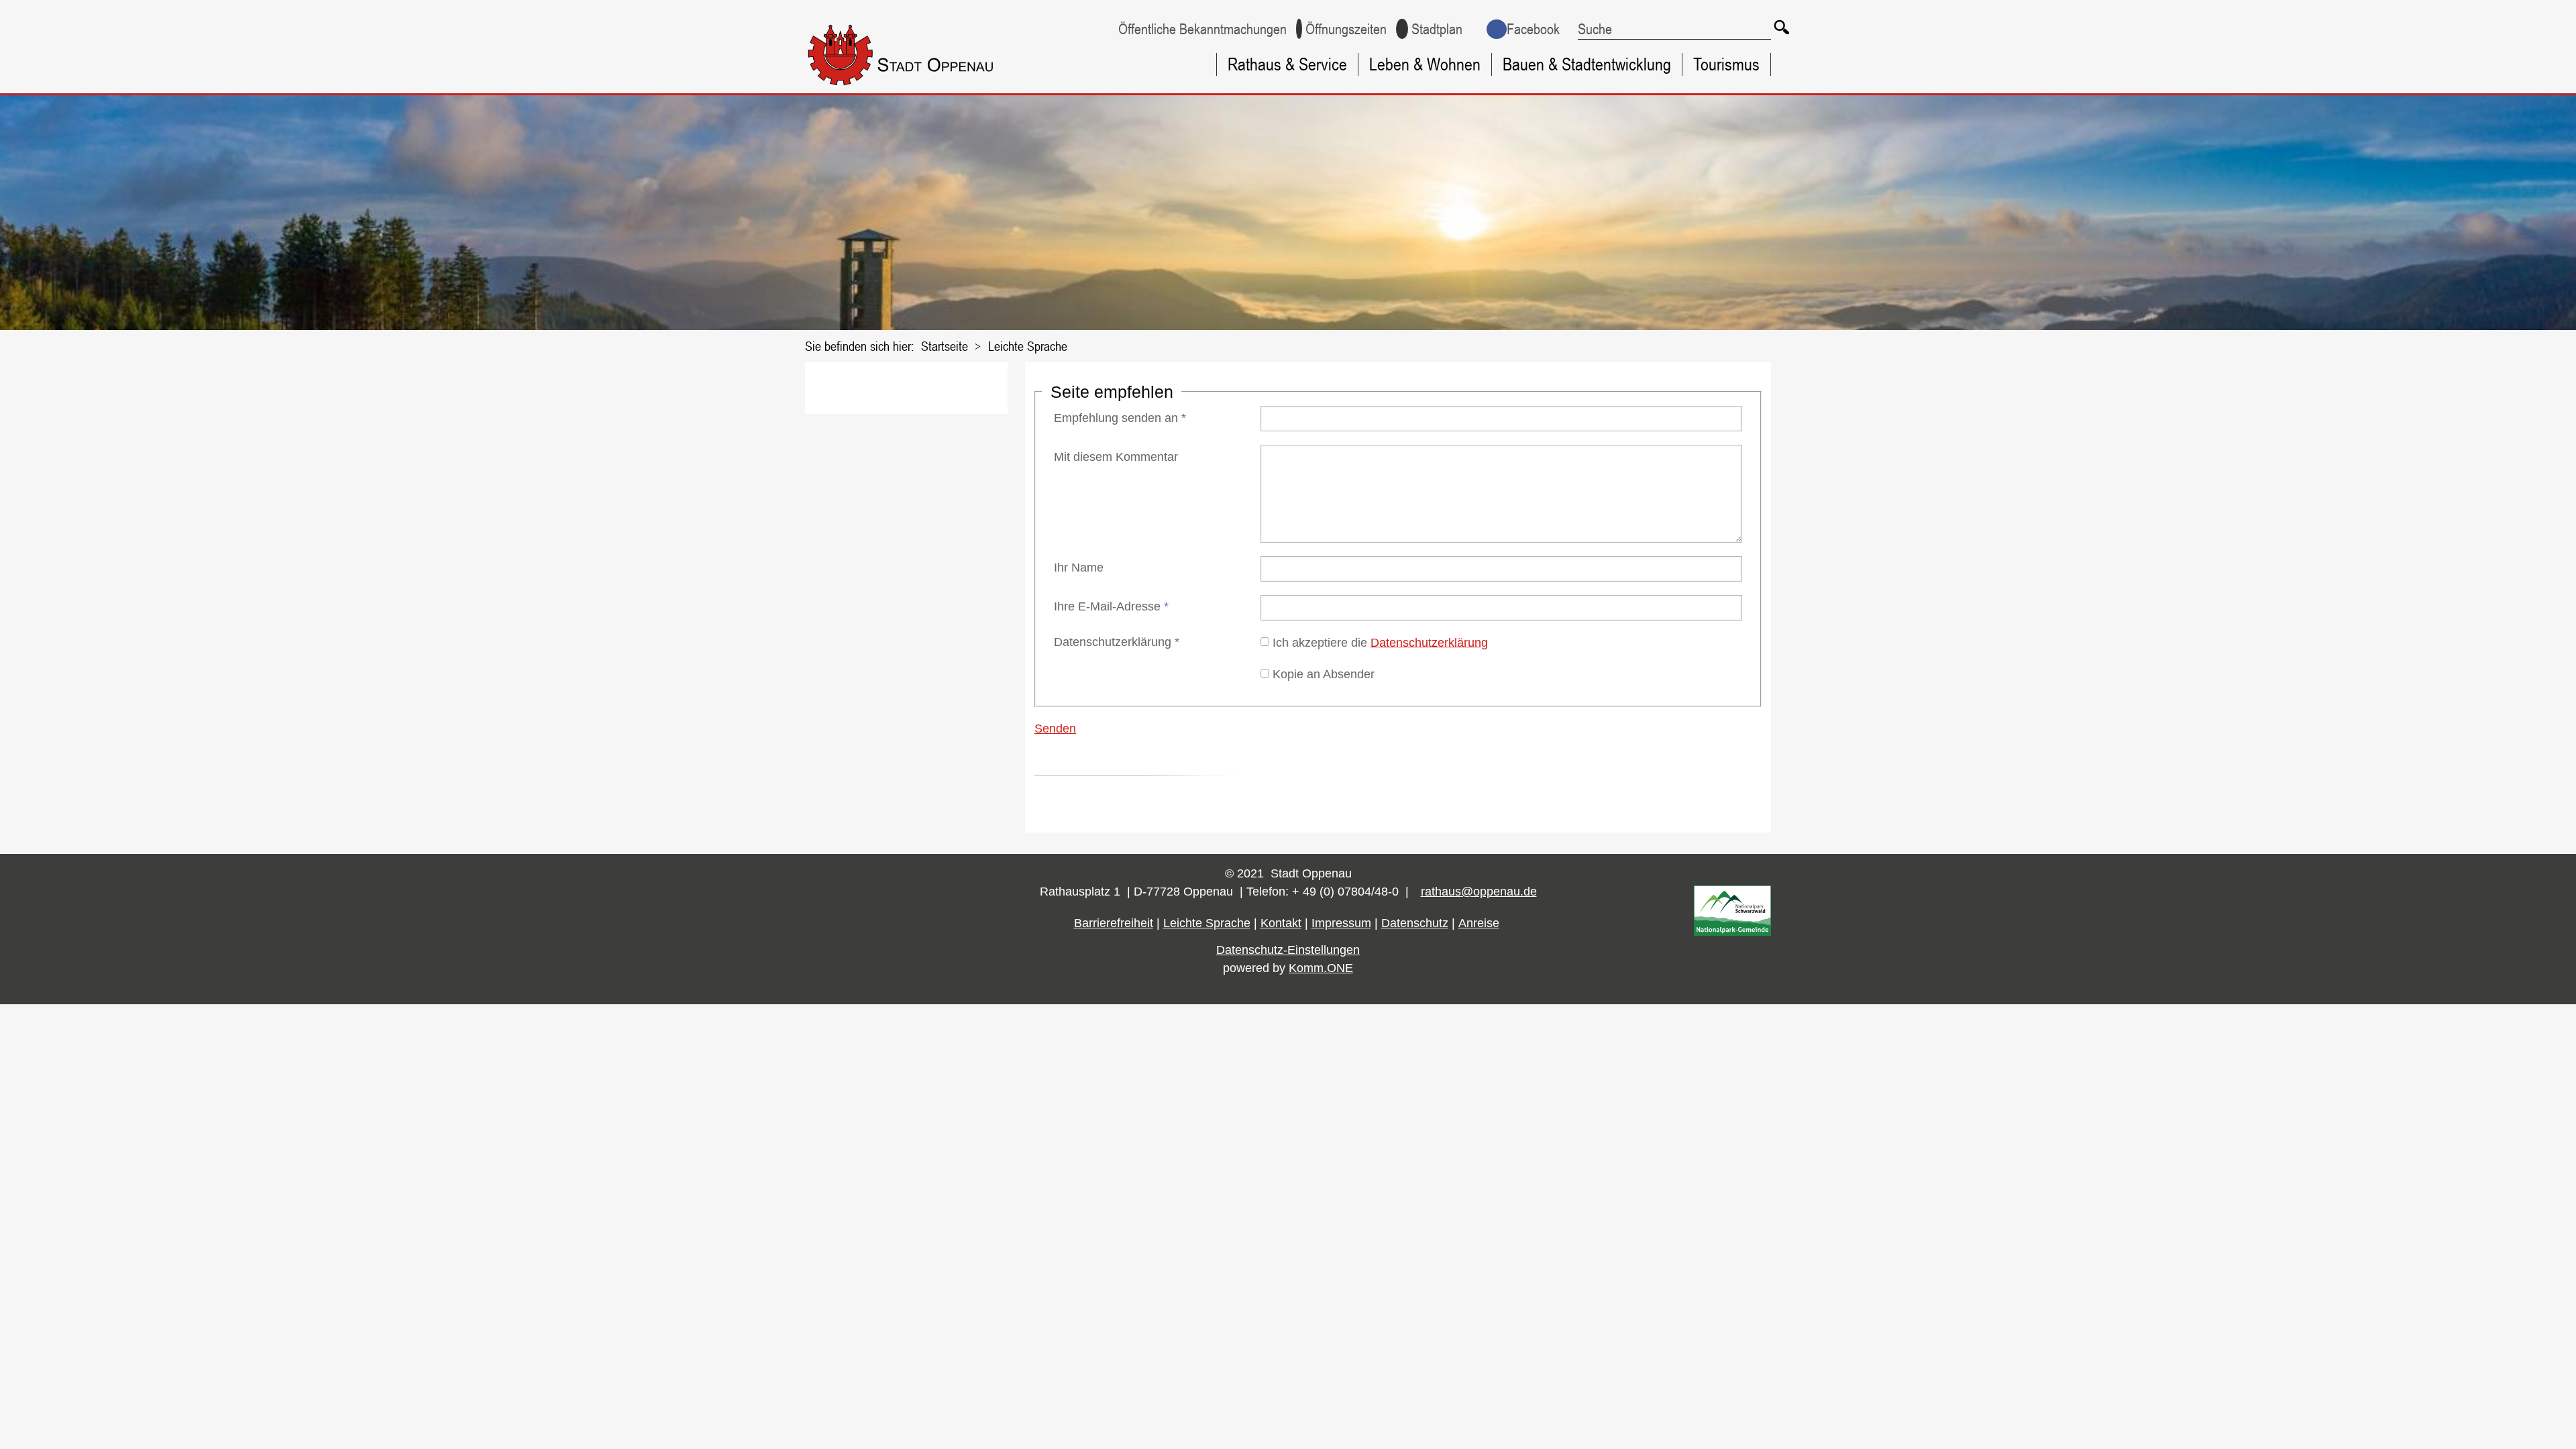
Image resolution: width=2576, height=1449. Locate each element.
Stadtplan (1437, 29)
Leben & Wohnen (1425, 64)
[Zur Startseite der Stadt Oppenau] (927, 88)
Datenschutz (1415, 923)
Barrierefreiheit (1114, 923)
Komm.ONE (1321, 968)
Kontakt (1281, 923)
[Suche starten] (1781, 27)
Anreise (1479, 923)
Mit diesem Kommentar (1116, 457)
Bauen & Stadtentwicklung (1587, 64)
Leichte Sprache (1028, 346)
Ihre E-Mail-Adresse (1111, 606)
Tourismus (1726, 64)
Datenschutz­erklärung (1117, 642)
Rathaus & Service (1287, 64)
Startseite (945, 346)
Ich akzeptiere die (1380, 642)
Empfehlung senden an (1120, 418)
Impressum (1341, 923)
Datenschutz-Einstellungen (1288, 950)
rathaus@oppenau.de (1479, 892)
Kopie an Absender (1324, 674)
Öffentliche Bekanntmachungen (1202, 29)
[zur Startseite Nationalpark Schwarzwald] (1732, 932)
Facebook (1533, 29)
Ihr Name (1079, 568)
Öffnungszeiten (1346, 29)
